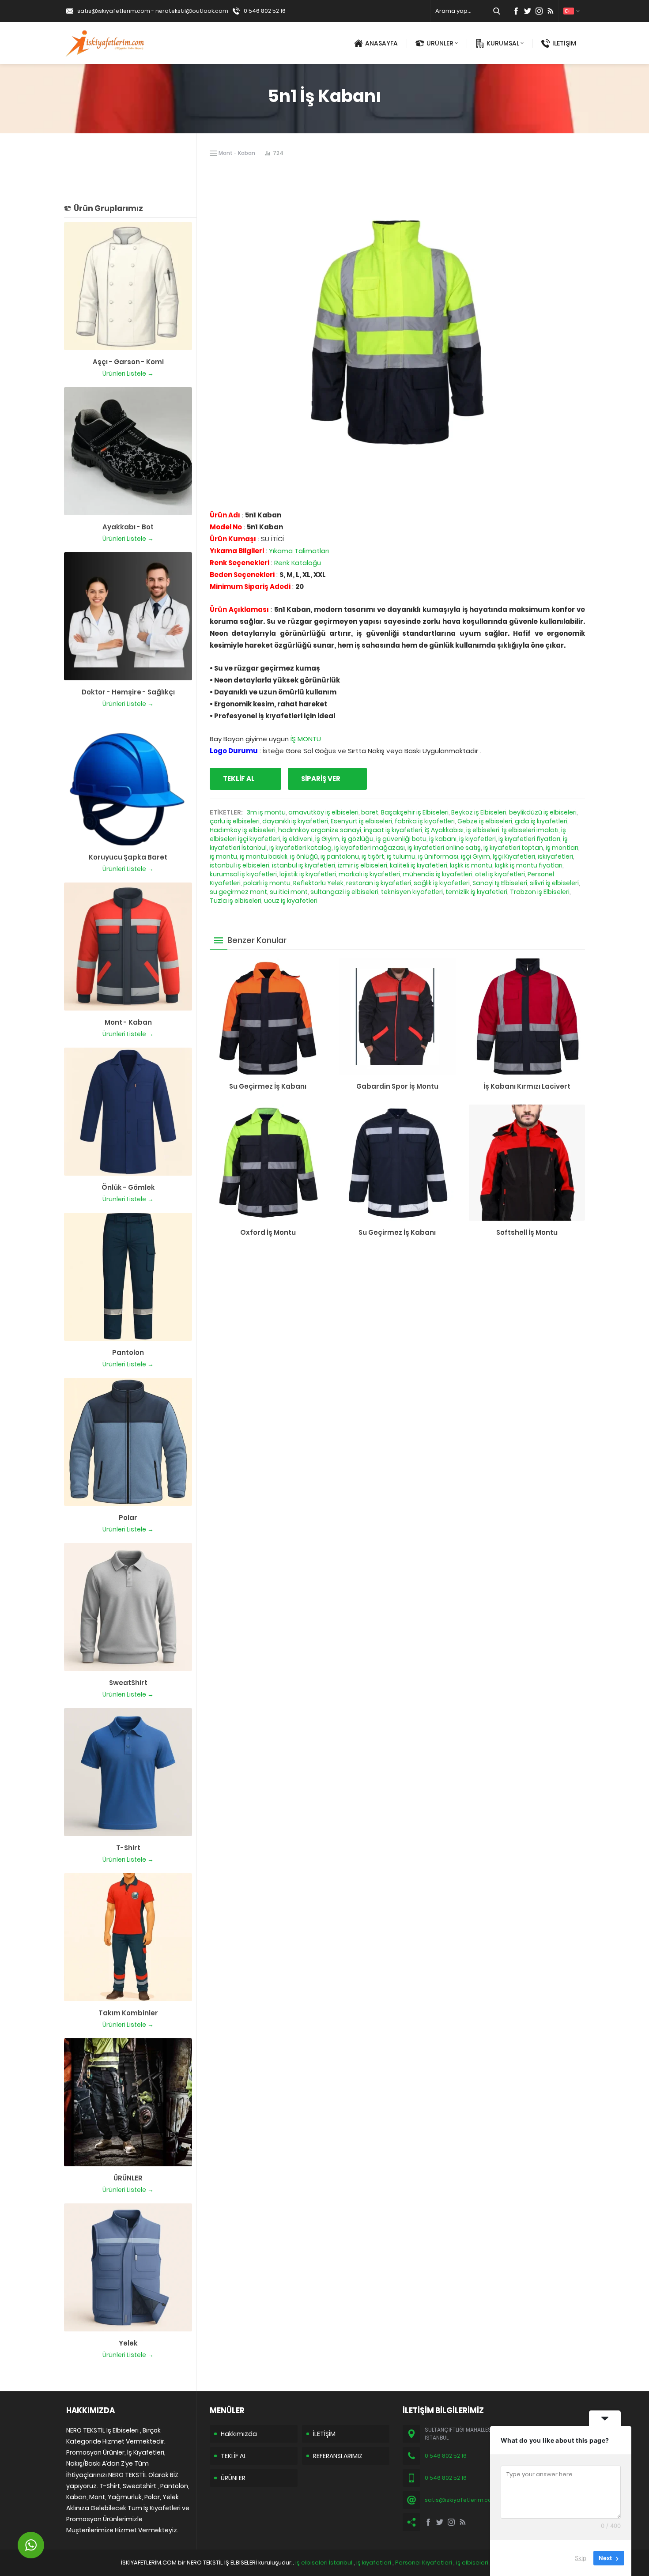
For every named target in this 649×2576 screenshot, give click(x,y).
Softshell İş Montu (527, 1232)
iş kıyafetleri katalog (300, 848)
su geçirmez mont (238, 892)
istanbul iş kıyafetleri (304, 865)
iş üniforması (438, 856)
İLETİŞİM (564, 43)
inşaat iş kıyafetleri (393, 830)
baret (370, 812)
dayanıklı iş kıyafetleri (295, 821)
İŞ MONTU (306, 739)
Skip (581, 2558)
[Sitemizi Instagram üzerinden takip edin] (539, 11)
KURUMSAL (503, 43)
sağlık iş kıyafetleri (442, 883)
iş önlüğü (304, 856)
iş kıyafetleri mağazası (370, 848)
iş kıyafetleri (477, 839)
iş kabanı (443, 839)
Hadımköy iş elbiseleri (243, 830)
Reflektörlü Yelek (318, 883)
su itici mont (289, 892)
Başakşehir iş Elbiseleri (415, 812)
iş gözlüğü (358, 839)
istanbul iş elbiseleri (240, 865)
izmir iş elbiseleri (362, 865)
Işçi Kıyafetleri (514, 856)
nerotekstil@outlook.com (192, 11)
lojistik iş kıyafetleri (308, 874)
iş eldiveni (298, 839)
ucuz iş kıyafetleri (291, 901)
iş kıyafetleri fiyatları (529, 839)
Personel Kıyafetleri (424, 2563)
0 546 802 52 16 (265, 11)
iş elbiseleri (483, 830)
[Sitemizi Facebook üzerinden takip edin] (516, 11)
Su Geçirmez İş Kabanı (268, 1086)
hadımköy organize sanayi (320, 830)
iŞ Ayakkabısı (444, 830)
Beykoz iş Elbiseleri (479, 812)
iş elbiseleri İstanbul (324, 2563)
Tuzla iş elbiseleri (236, 901)
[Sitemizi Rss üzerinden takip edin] (551, 11)
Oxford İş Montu (268, 1232)
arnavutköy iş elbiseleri (323, 812)
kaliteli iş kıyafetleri (419, 865)
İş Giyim (327, 839)
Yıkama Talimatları (299, 551)
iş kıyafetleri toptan (513, 848)
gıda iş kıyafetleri (541, 821)
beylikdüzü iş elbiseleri (543, 812)
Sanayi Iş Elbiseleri (500, 883)
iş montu (223, 856)
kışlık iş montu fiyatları (529, 865)
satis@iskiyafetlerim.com (114, 11)
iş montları (562, 848)
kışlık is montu (471, 865)
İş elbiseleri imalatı (530, 830)
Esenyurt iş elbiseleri (361, 821)
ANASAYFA (381, 43)
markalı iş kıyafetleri (369, 874)
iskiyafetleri (555, 856)
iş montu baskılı (264, 856)
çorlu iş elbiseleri (235, 821)
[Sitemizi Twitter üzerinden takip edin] (528, 11)
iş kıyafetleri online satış (444, 848)
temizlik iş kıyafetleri (476, 892)
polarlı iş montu (267, 883)
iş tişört (373, 856)
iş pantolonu (340, 856)
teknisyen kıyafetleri (412, 892)
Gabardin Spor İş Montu (397, 1086)
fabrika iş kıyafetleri (425, 821)
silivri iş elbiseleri (554, 883)
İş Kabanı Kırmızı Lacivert (527, 1086)
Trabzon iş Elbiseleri (540, 892)
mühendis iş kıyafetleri (438, 874)
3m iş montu (266, 812)
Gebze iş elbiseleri (485, 821)
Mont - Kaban (237, 153)
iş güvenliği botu (401, 839)
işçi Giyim (475, 856)
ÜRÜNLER (440, 43)
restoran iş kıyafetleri (379, 883)
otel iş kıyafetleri (500, 874)
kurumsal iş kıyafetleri (243, 874)
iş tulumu (401, 856)
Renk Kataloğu (298, 563)
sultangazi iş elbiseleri (344, 892)
